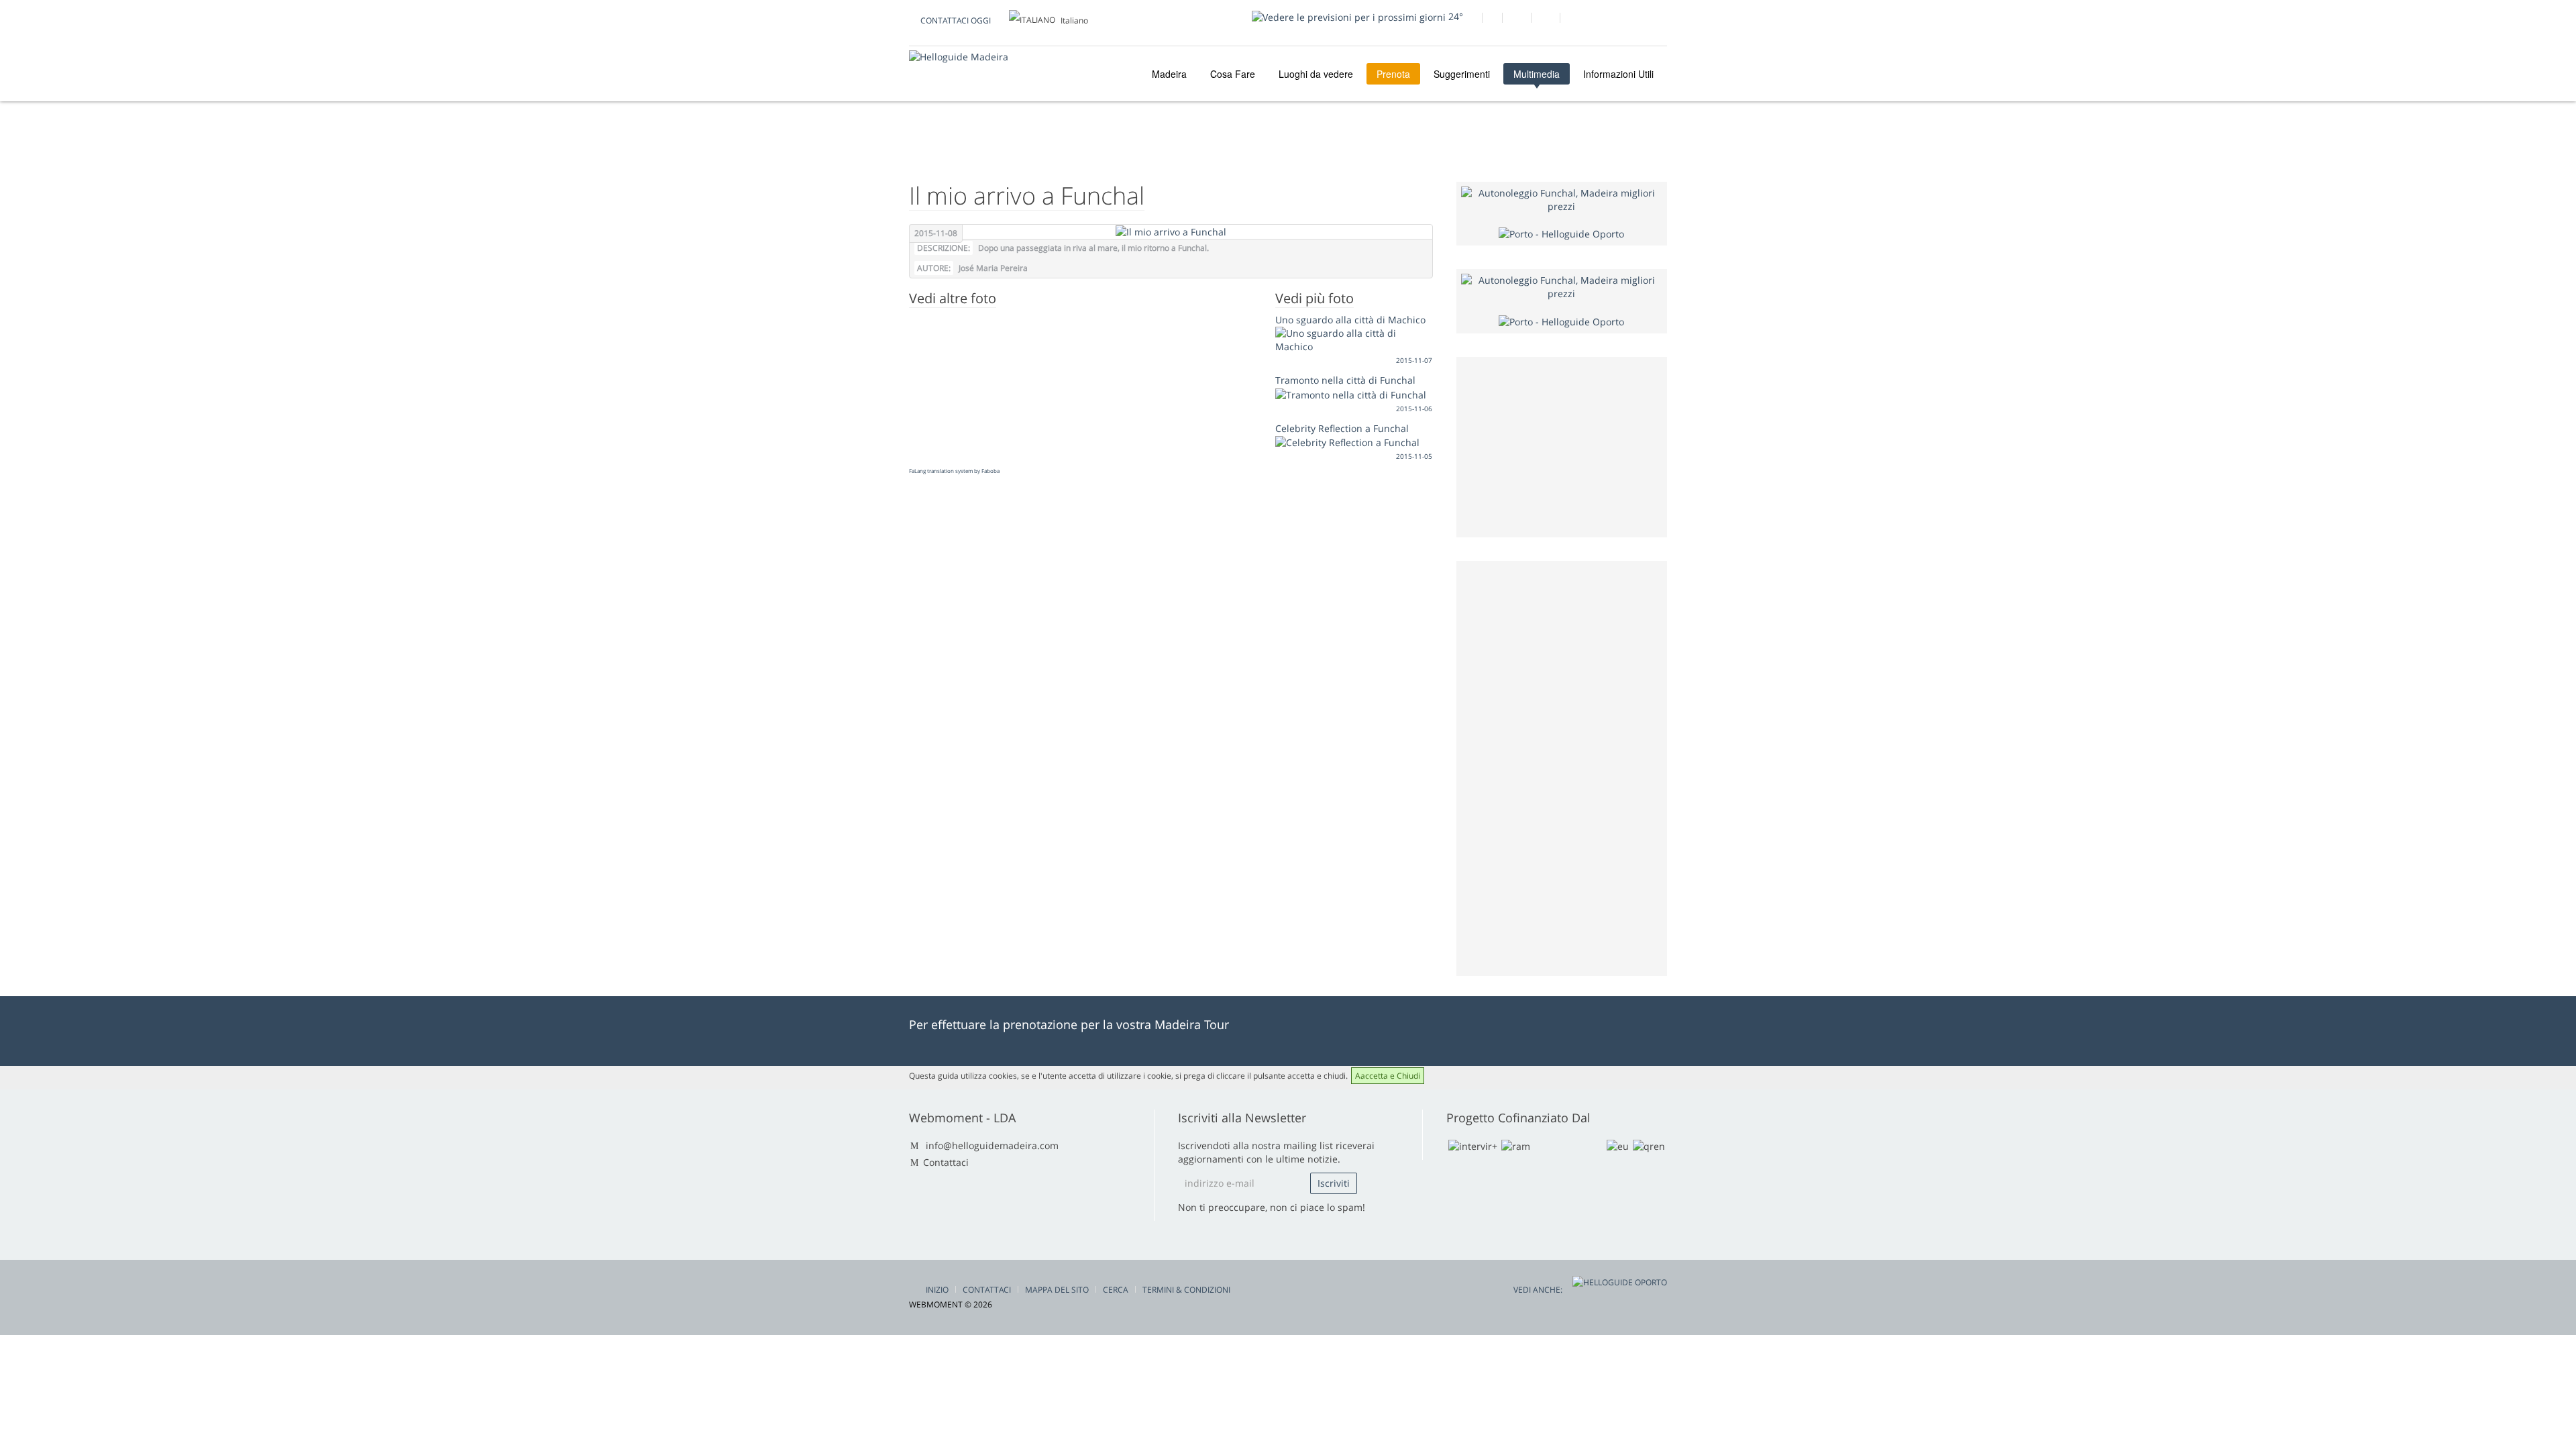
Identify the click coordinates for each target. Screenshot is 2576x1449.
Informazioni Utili (1618, 74)
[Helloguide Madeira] (959, 57)
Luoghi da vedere (1316, 74)
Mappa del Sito (1057, 1290)
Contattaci (946, 1162)
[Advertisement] (1562, 767)
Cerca (1116, 1290)
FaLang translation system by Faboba (954, 471)
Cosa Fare (1233, 74)
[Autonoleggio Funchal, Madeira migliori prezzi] (1562, 199)
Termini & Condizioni (1186, 1290)
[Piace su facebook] (1467, 19)
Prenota (1393, 74)
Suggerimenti (1462, 74)
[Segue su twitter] (1516, 19)
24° (1454, 16)
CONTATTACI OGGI (956, 20)
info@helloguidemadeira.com (992, 1145)
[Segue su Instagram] (1545, 19)
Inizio (937, 1290)
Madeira (1168, 74)
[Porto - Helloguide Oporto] (1561, 233)
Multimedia (1537, 74)
